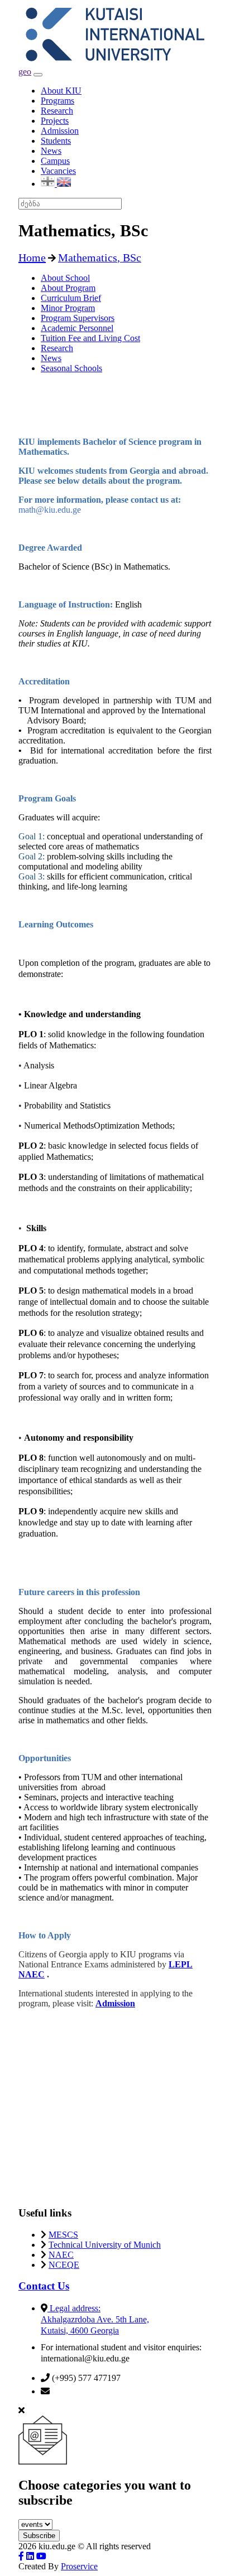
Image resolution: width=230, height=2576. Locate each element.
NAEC (61, 2255)
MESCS (63, 2235)
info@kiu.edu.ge (82, 2391)
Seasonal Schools (71, 368)
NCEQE (64, 2265)
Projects (55, 121)
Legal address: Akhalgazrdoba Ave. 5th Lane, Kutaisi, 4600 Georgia (95, 2319)
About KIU (61, 91)
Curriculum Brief (71, 298)
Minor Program (68, 308)
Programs (57, 101)
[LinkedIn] (30, 2556)
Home (32, 257)
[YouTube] (41, 2556)
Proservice (79, 2566)
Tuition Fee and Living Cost (90, 338)
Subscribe (39, 2536)
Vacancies (58, 171)
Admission (60, 131)
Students (56, 141)
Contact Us (44, 2286)
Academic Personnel (77, 328)
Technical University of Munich (105, 2245)
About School (65, 278)
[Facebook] (21, 2556)
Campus (55, 161)
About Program (68, 288)
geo (25, 72)
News (51, 151)
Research (57, 111)
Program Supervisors (78, 318)
